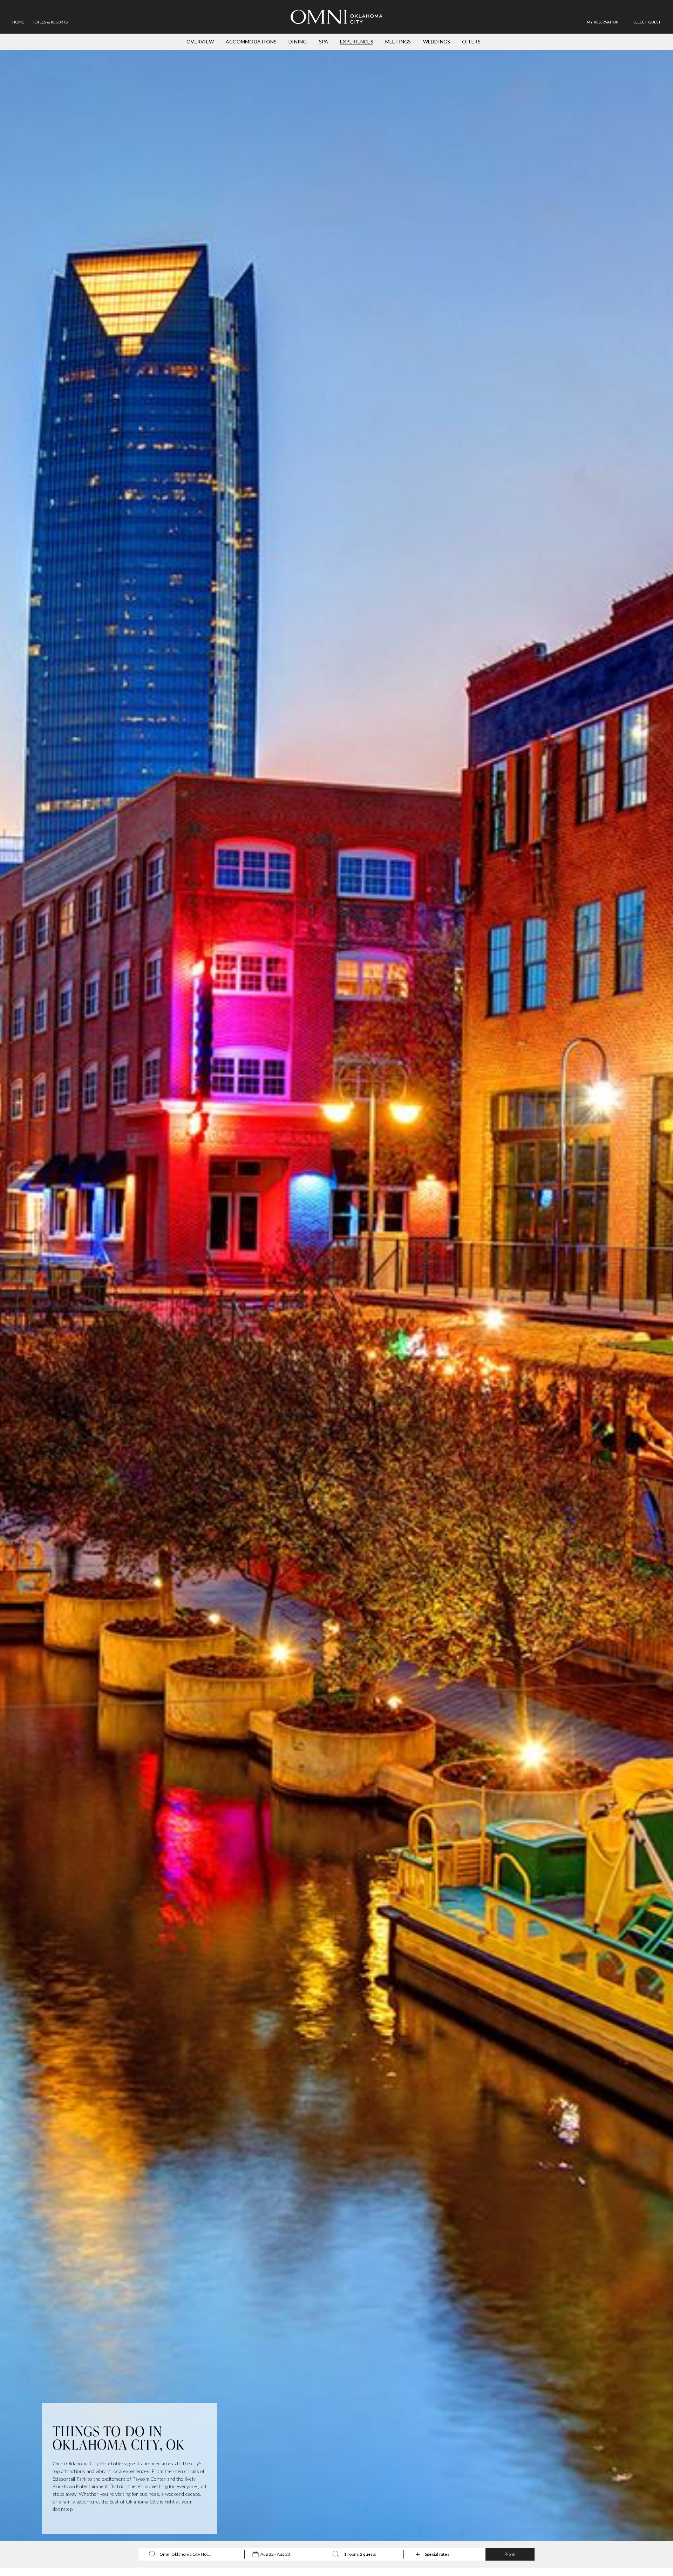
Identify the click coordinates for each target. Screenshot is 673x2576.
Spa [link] (324, 42)
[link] (606, 22)
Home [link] (18, 22)
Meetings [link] (398, 42)
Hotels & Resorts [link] (50, 22)
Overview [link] (200, 42)
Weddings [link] (437, 42)
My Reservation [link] (603, 22)
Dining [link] (298, 42)
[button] (647, 22)
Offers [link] (471, 42)
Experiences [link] (357, 42)
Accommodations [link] (251, 42)
